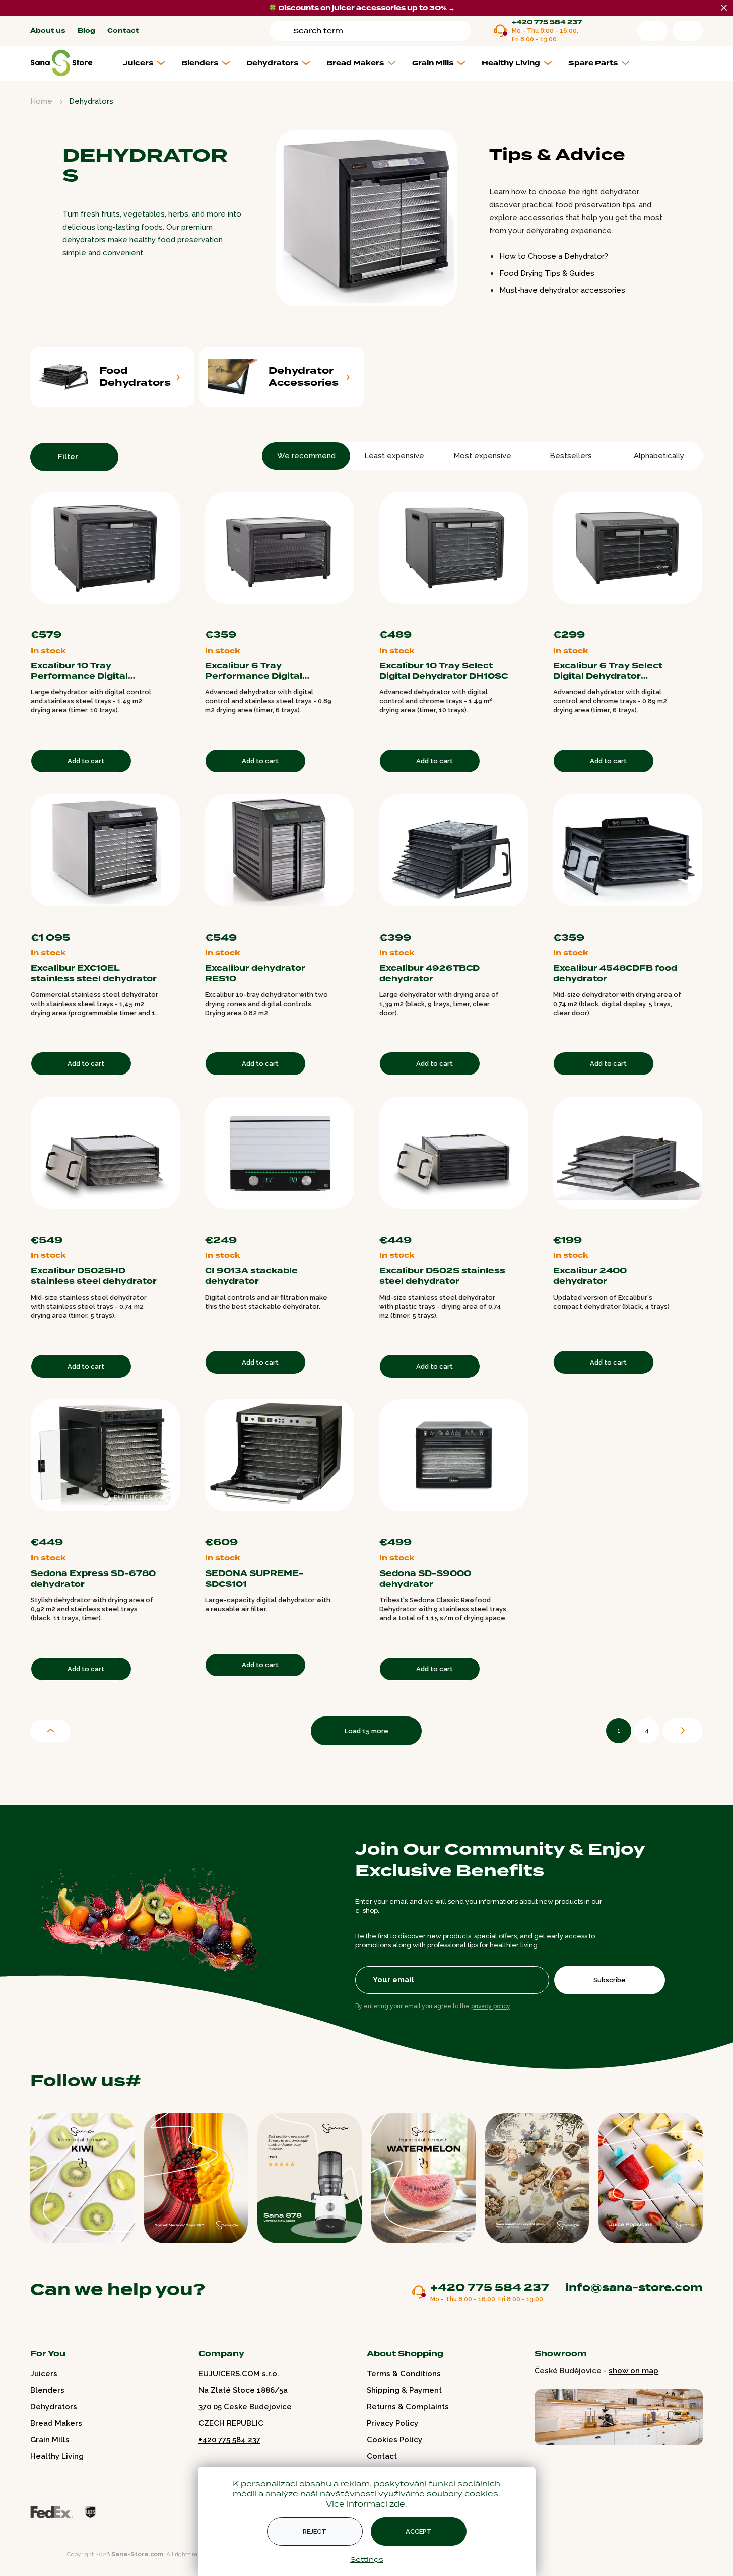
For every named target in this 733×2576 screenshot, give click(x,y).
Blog (86, 31)
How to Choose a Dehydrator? (554, 256)
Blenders (47, 2390)
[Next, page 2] (683, 1731)
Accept (419, 2531)
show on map (634, 2371)
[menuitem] (148, 63)
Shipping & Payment (404, 2390)
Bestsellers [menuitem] (571, 456)
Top (50, 1731)
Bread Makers (56, 2423)
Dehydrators (54, 2407)
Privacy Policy (392, 2423)
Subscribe (610, 1980)
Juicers (44, 2374)
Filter (68, 457)
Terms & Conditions (404, 2374)
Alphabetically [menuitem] (659, 456)
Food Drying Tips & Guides (547, 273)
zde (397, 2504)
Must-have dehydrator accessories (562, 290)
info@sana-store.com (634, 2287)
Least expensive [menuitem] (394, 456)
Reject (315, 2531)
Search (283, 31)
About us (48, 31)
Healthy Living (57, 2456)
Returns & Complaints (408, 2407)
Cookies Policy (394, 2440)
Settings (367, 2559)
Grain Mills (50, 2440)
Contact (123, 31)
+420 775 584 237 (547, 22)
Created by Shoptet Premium (51, 2555)
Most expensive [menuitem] (482, 456)
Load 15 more (366, 1731)
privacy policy (491, 2006)
